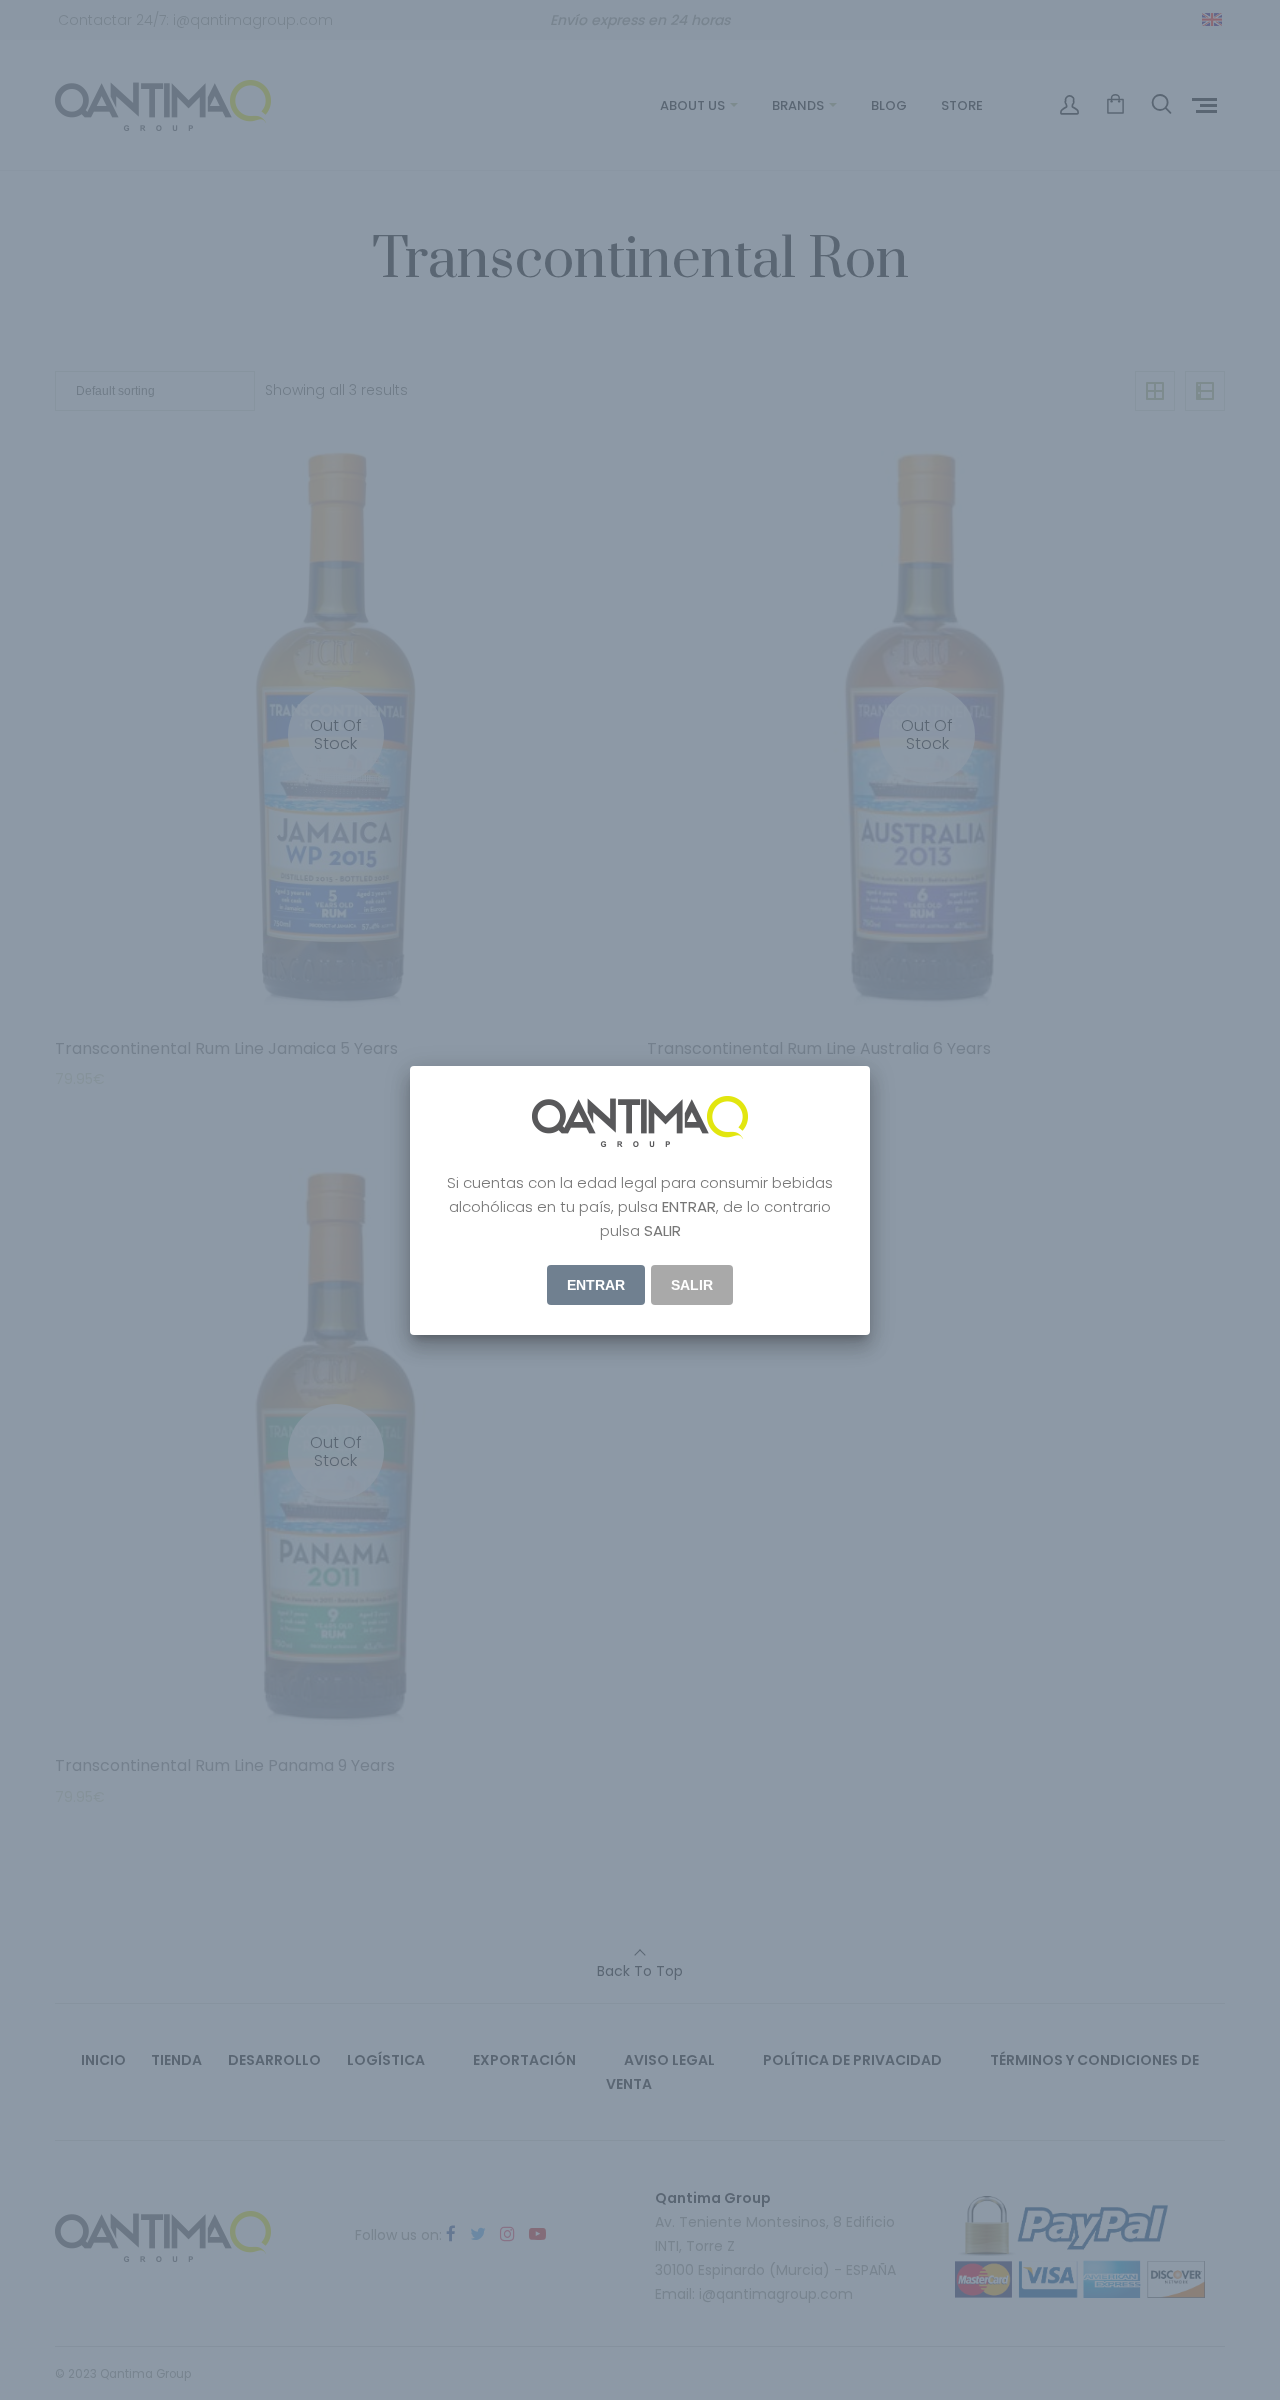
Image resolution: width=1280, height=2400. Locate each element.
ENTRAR (596, 1285)
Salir (692, 1285)
